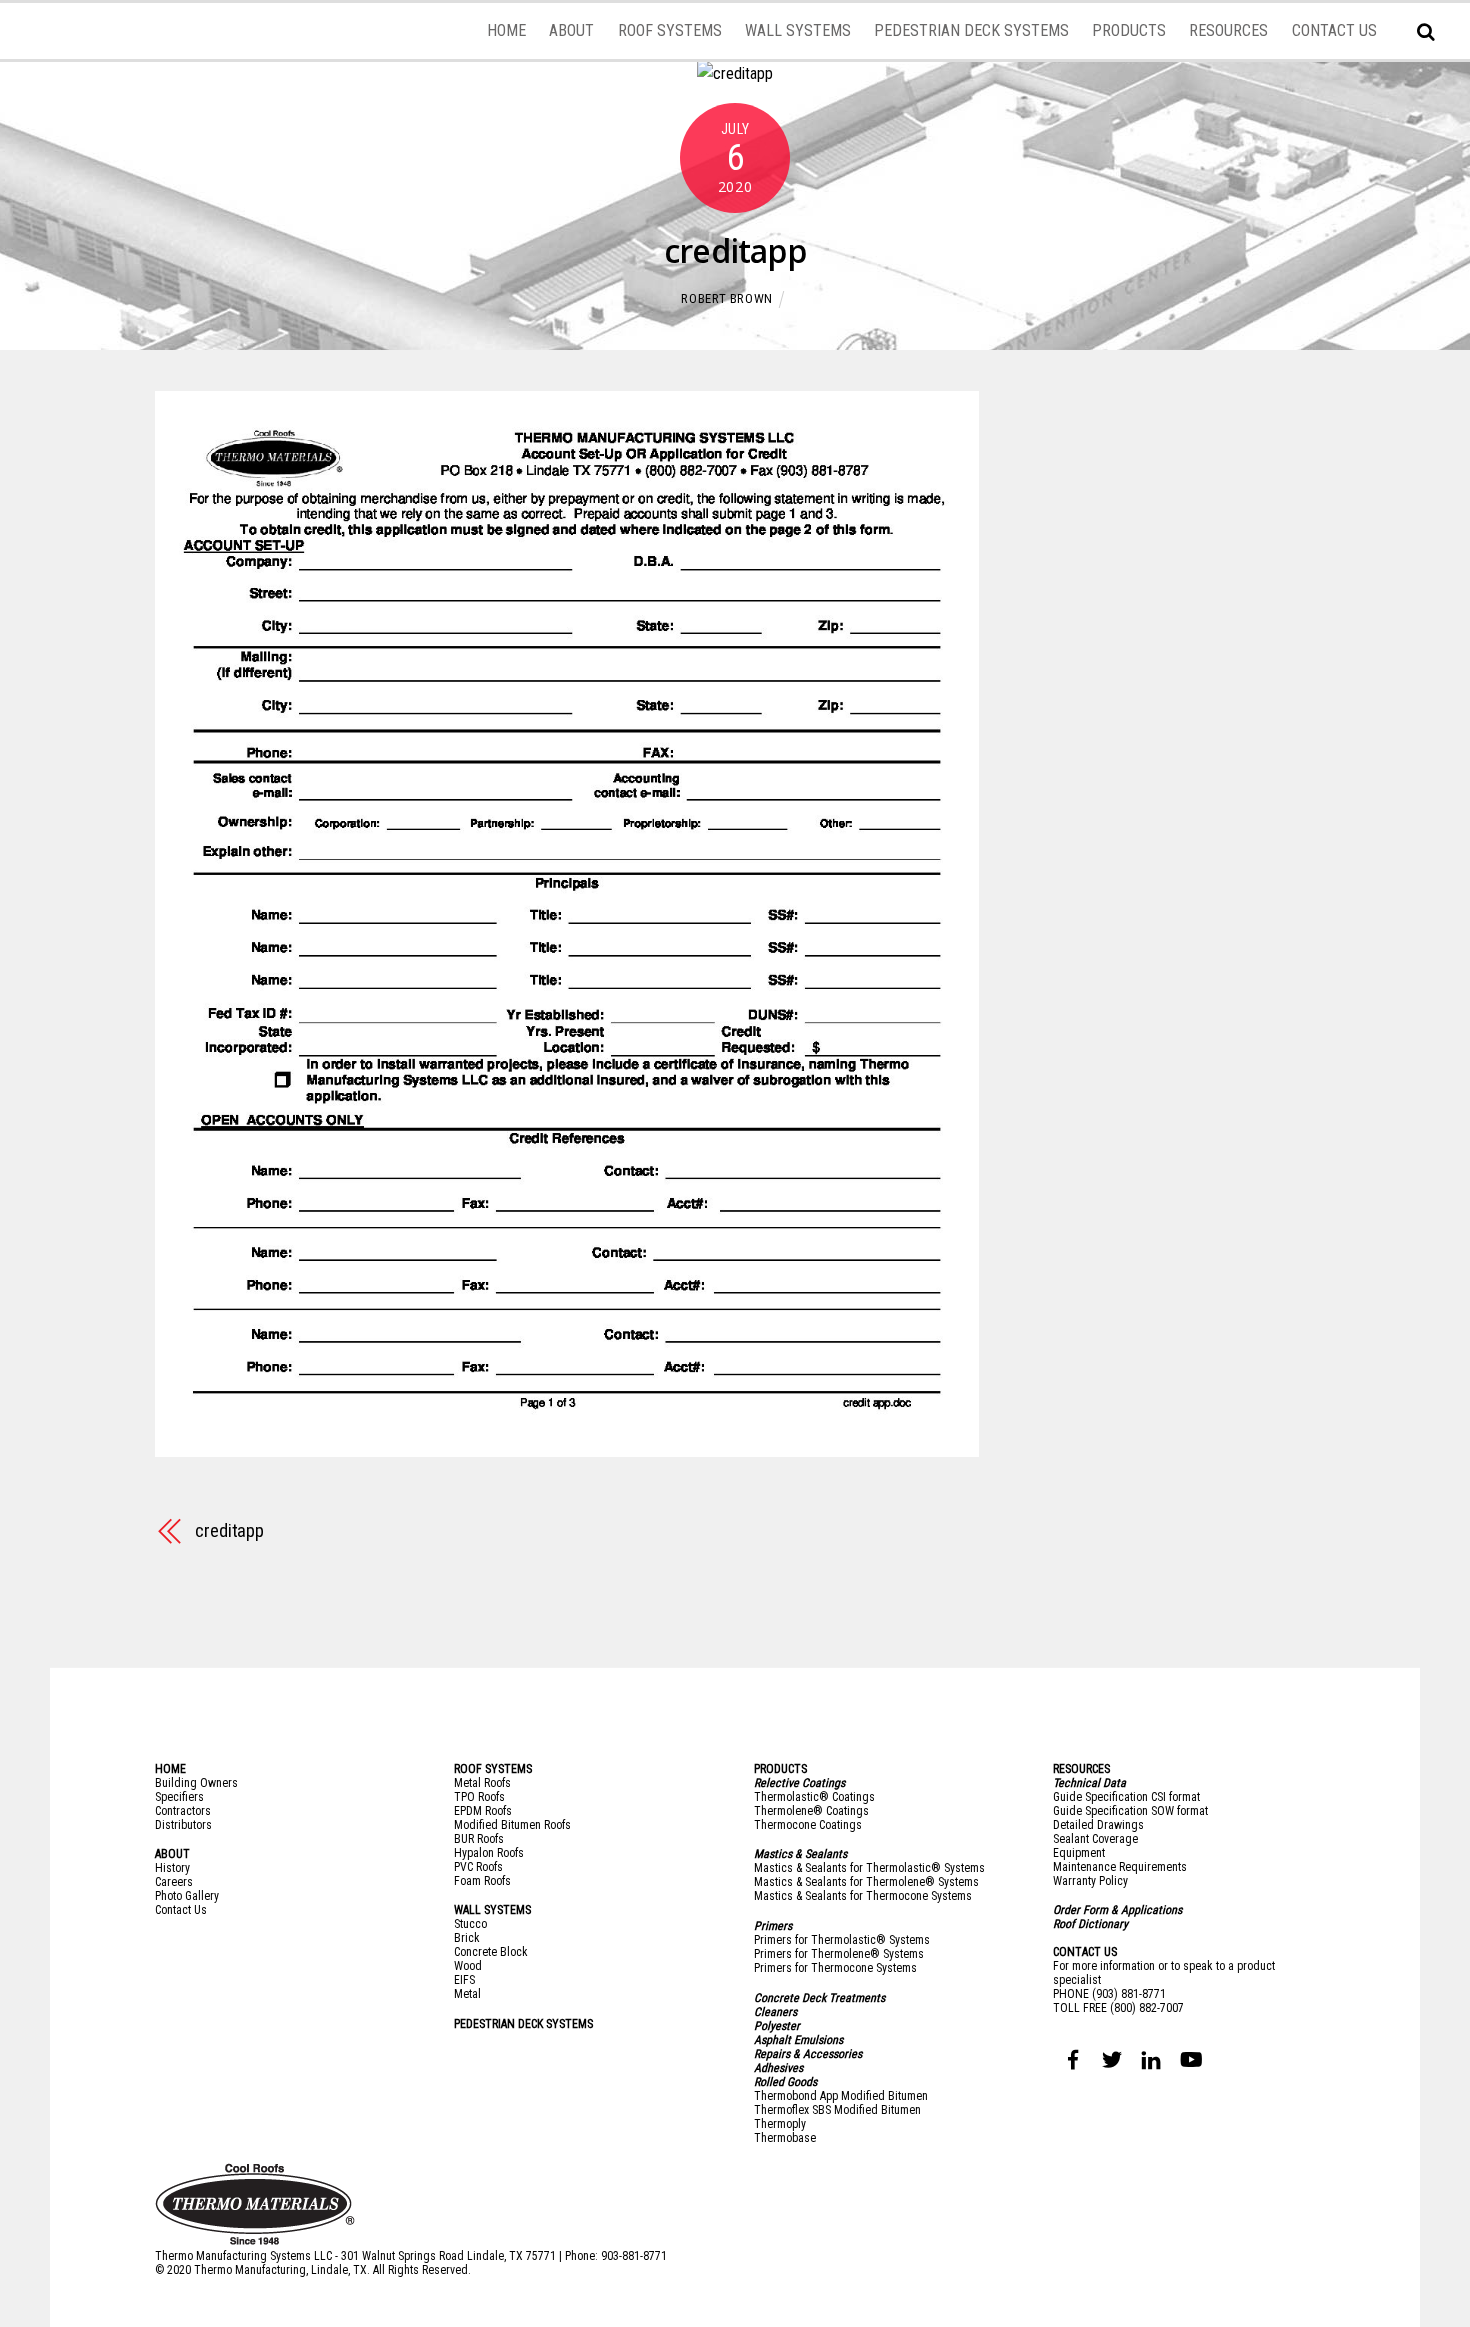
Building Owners (196, 1783)
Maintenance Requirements (1120, 1867)
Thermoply (780, 2124)
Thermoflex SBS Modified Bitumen (837, 2110)
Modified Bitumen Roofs (512, 1825)
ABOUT (571, 30)
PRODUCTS (1129, 30)
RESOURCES (1228, 30)
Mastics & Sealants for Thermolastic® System (866, 1868)
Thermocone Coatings (808, 1825)
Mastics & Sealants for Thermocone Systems (863, 1896)
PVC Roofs (478, 1867)
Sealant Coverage (1095, 1839)
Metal (467, 1994)
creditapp (735, 250)
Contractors (183, 1811)
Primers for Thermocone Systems (835, 1968)
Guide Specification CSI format (1126, 1797)
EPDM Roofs (483, 1811)
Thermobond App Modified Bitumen (841, 2096)
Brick (467, 1938)
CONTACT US (1334, 30)
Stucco (470, 1924)
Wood (468, 1966)
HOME (506, 30)
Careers (174, 1882)
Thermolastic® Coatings (814, 1797)
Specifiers (179, 1797)
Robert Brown (727, 298)
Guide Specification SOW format (1130, 1811)
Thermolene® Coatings (811, 1811)
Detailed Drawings (1098, 1825)
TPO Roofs (479, 1797)
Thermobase (785, 2138)
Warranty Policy (1090, 1881)
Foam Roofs (482, 1881)
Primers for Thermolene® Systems (839, 1954)
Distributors (183, 1825)
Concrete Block (491, 1952)
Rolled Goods (785, 2082)
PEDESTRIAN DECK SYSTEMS (971, 30)
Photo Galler (184, 1896)
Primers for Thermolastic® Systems (842, 1940)
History (172, 1868)
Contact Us (181, 1910)
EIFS (464, 1980)
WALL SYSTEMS (798, 30)
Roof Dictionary (1090, 1924)
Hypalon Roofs (489, 1853)
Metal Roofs (482, 1783)
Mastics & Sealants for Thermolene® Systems (866, 1882)
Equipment (1079, 1853)
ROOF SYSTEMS (670, 30)
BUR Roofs (479, 1839)
